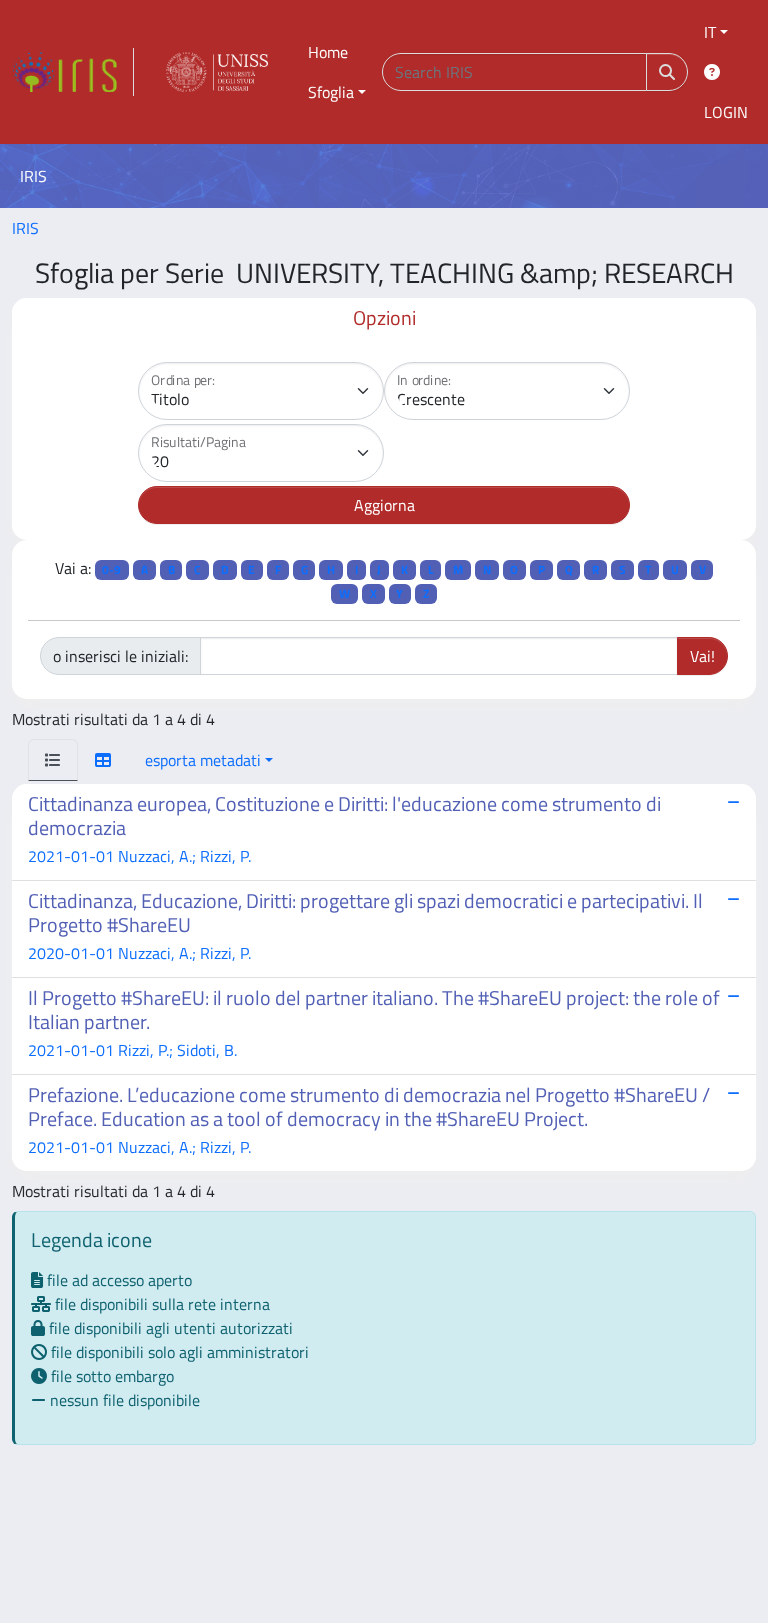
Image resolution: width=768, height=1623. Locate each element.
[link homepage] (73, 72)
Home (328, 52)
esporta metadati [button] (203, 760)
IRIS (25, 228)
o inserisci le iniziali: (120, 656)
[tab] (53, 760)
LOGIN (726, 112)
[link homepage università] (217, 72)
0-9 (111, 569)
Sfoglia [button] (331, 92)
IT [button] (710, 32)
